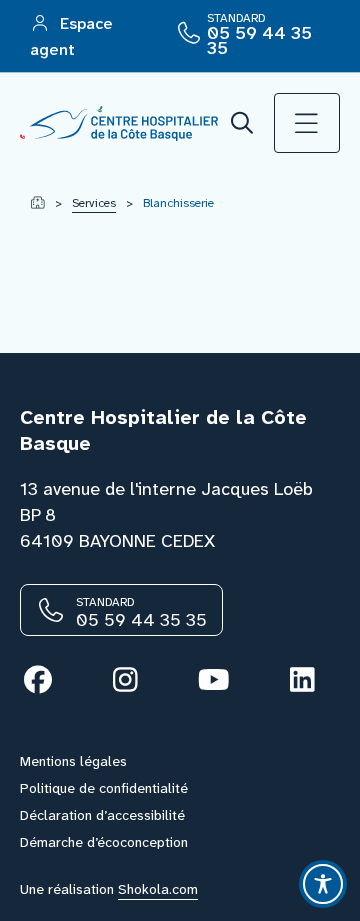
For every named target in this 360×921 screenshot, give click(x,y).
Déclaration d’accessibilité (102, 815)
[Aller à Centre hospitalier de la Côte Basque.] (37, 203)
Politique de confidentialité (104, 788)
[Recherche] (243, 123)
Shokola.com (158, 889)
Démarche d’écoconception (104, 842)
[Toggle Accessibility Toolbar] (323, 884)
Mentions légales (73, 761)
